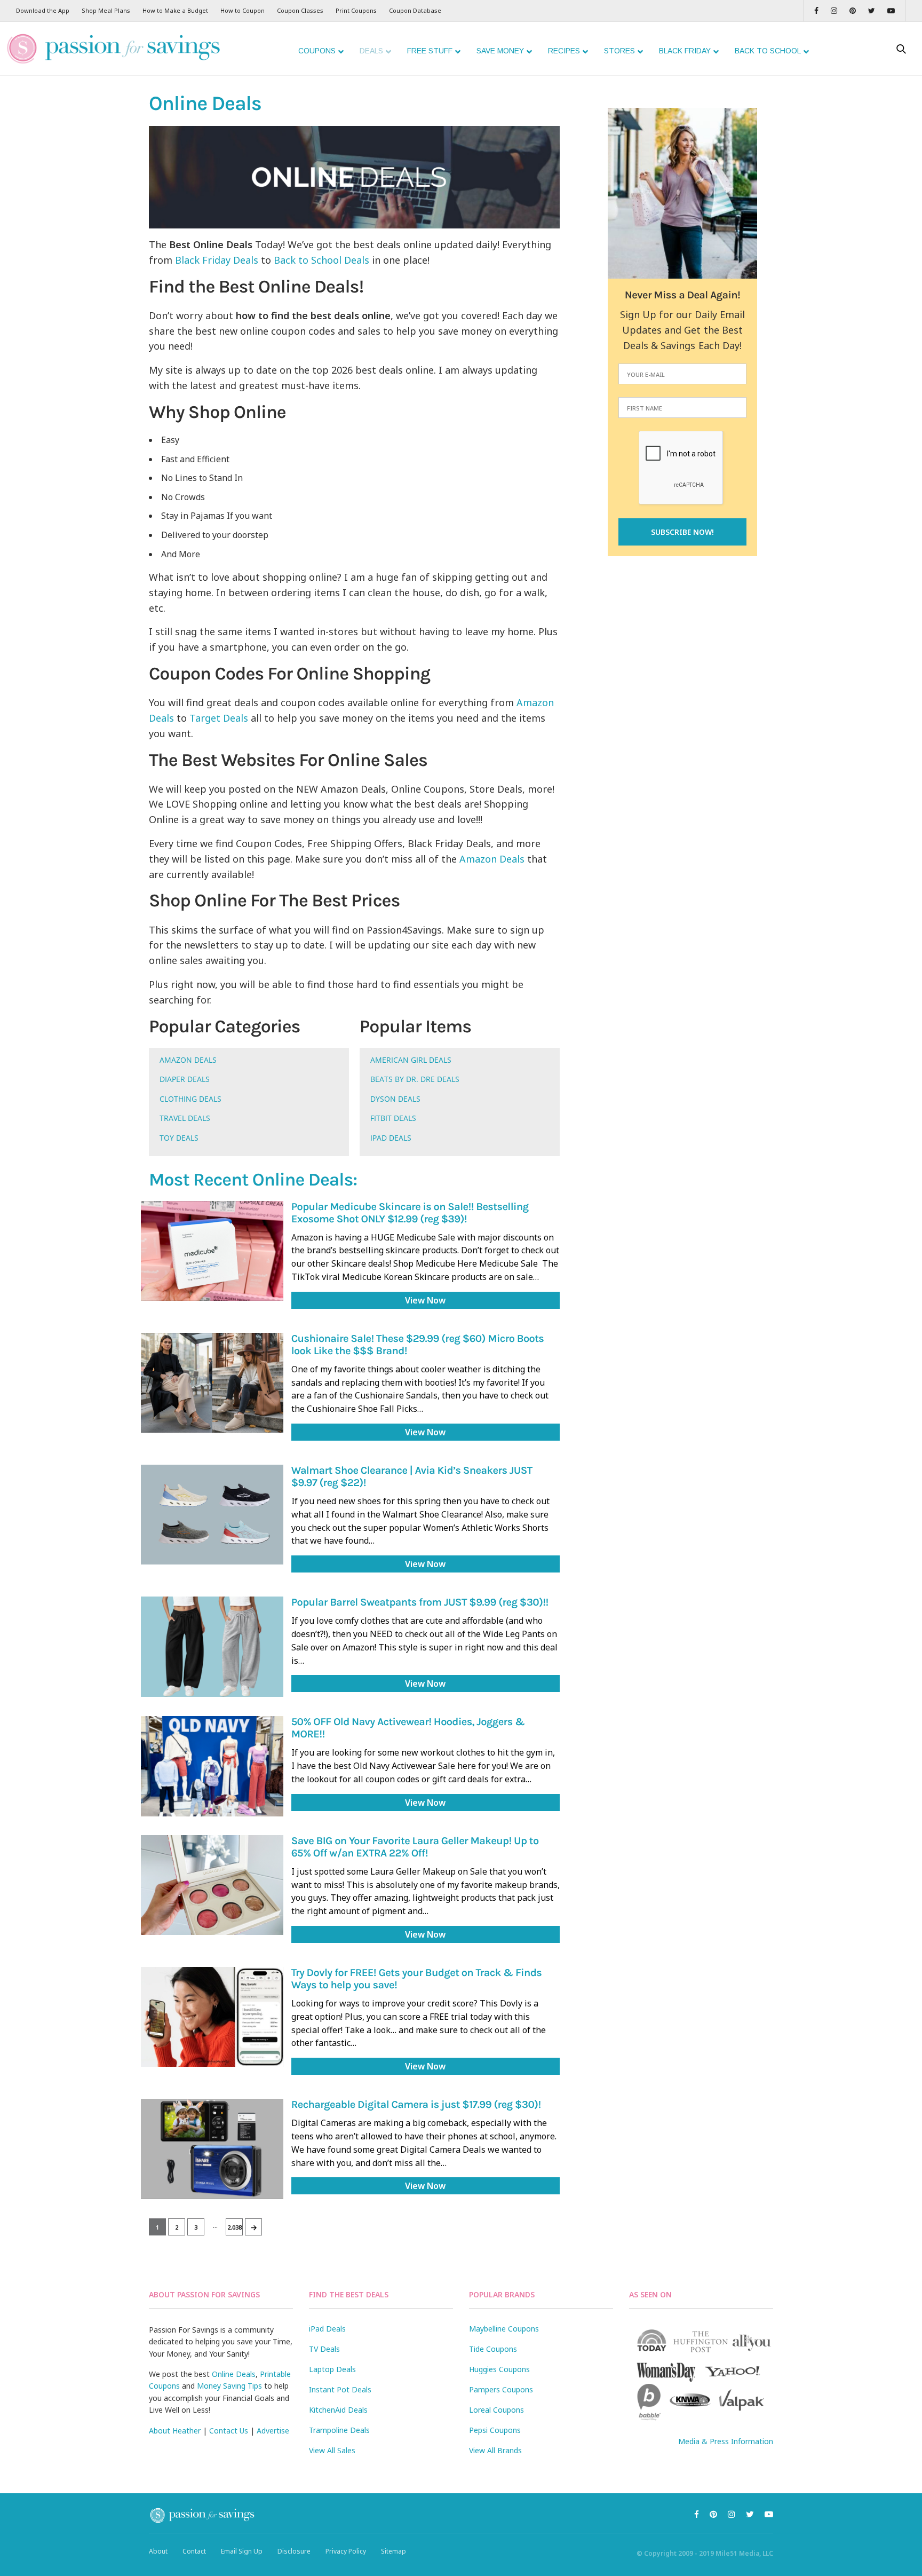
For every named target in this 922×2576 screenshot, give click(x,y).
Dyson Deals (395, 1099)
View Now (425, 1300)
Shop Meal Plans (106, 10)
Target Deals (219, 718)
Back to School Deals (321, 260)
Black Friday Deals (217, 260)
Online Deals (234, 2374)
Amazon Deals (492, 859)
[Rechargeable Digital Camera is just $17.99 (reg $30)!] (212, 2149)
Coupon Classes (300, 10)
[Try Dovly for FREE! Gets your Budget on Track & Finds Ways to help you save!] (212, 2017)
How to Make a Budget (175, 10)
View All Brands (495, 2450)
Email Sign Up (242, 2551)
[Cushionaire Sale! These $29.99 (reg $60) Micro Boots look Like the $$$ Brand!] (212, 1383)
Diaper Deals (185, 1079)
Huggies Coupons (499, 2369)
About (158, 2551)
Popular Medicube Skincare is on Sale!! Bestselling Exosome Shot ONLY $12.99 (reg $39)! (410, 1213)
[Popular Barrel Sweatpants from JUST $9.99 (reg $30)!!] (212, 1646)
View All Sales (332, 2450)
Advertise (273, 2431)
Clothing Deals (190, 1099)
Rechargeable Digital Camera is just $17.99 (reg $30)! (416, 2105)
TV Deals (324, 2349)
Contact (194, 2551)
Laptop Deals (332, 2369)
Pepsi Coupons (495, 2430)
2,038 (235, 2227)
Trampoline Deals (339, 2430)
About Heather (175, 2431)
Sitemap (394, 2551)
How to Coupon (243, 10)
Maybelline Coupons (504, 2329)
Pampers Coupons (501, 2389)
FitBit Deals (393, 1118)
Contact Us (229, 2431)
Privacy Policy (346, 2551)
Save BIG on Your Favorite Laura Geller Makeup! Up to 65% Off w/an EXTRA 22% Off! (415, 1847)
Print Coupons (356, 10)
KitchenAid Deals (338, 2410)
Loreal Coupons (496, 2410)
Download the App (43, 10)
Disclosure (294, 2551)
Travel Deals (185, 1118)
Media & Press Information (726, 2441)
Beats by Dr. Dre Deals (415, 1079)
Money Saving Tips (229, 2386)
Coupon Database (415, 10)
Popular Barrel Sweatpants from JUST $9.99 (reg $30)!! (420, 1603)
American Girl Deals (411, 1060)
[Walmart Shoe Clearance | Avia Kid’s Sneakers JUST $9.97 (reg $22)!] (212, 1515)
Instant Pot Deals (340, 2389)
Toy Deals (179, 1138)
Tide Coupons (493, 2349)
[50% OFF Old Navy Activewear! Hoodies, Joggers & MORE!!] (212, 1766)
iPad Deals (391, 1138)
